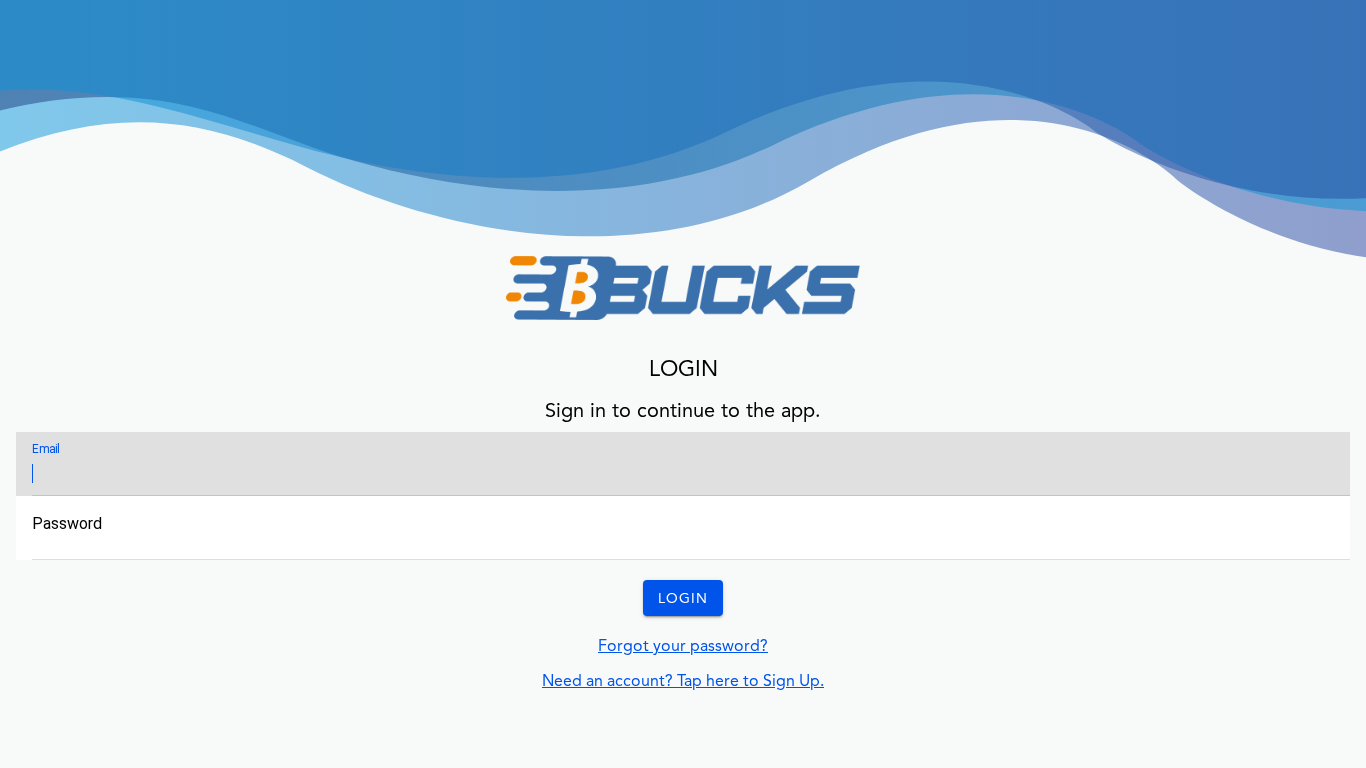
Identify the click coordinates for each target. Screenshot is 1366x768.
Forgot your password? (683, 645)
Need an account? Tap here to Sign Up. (683, 680)
